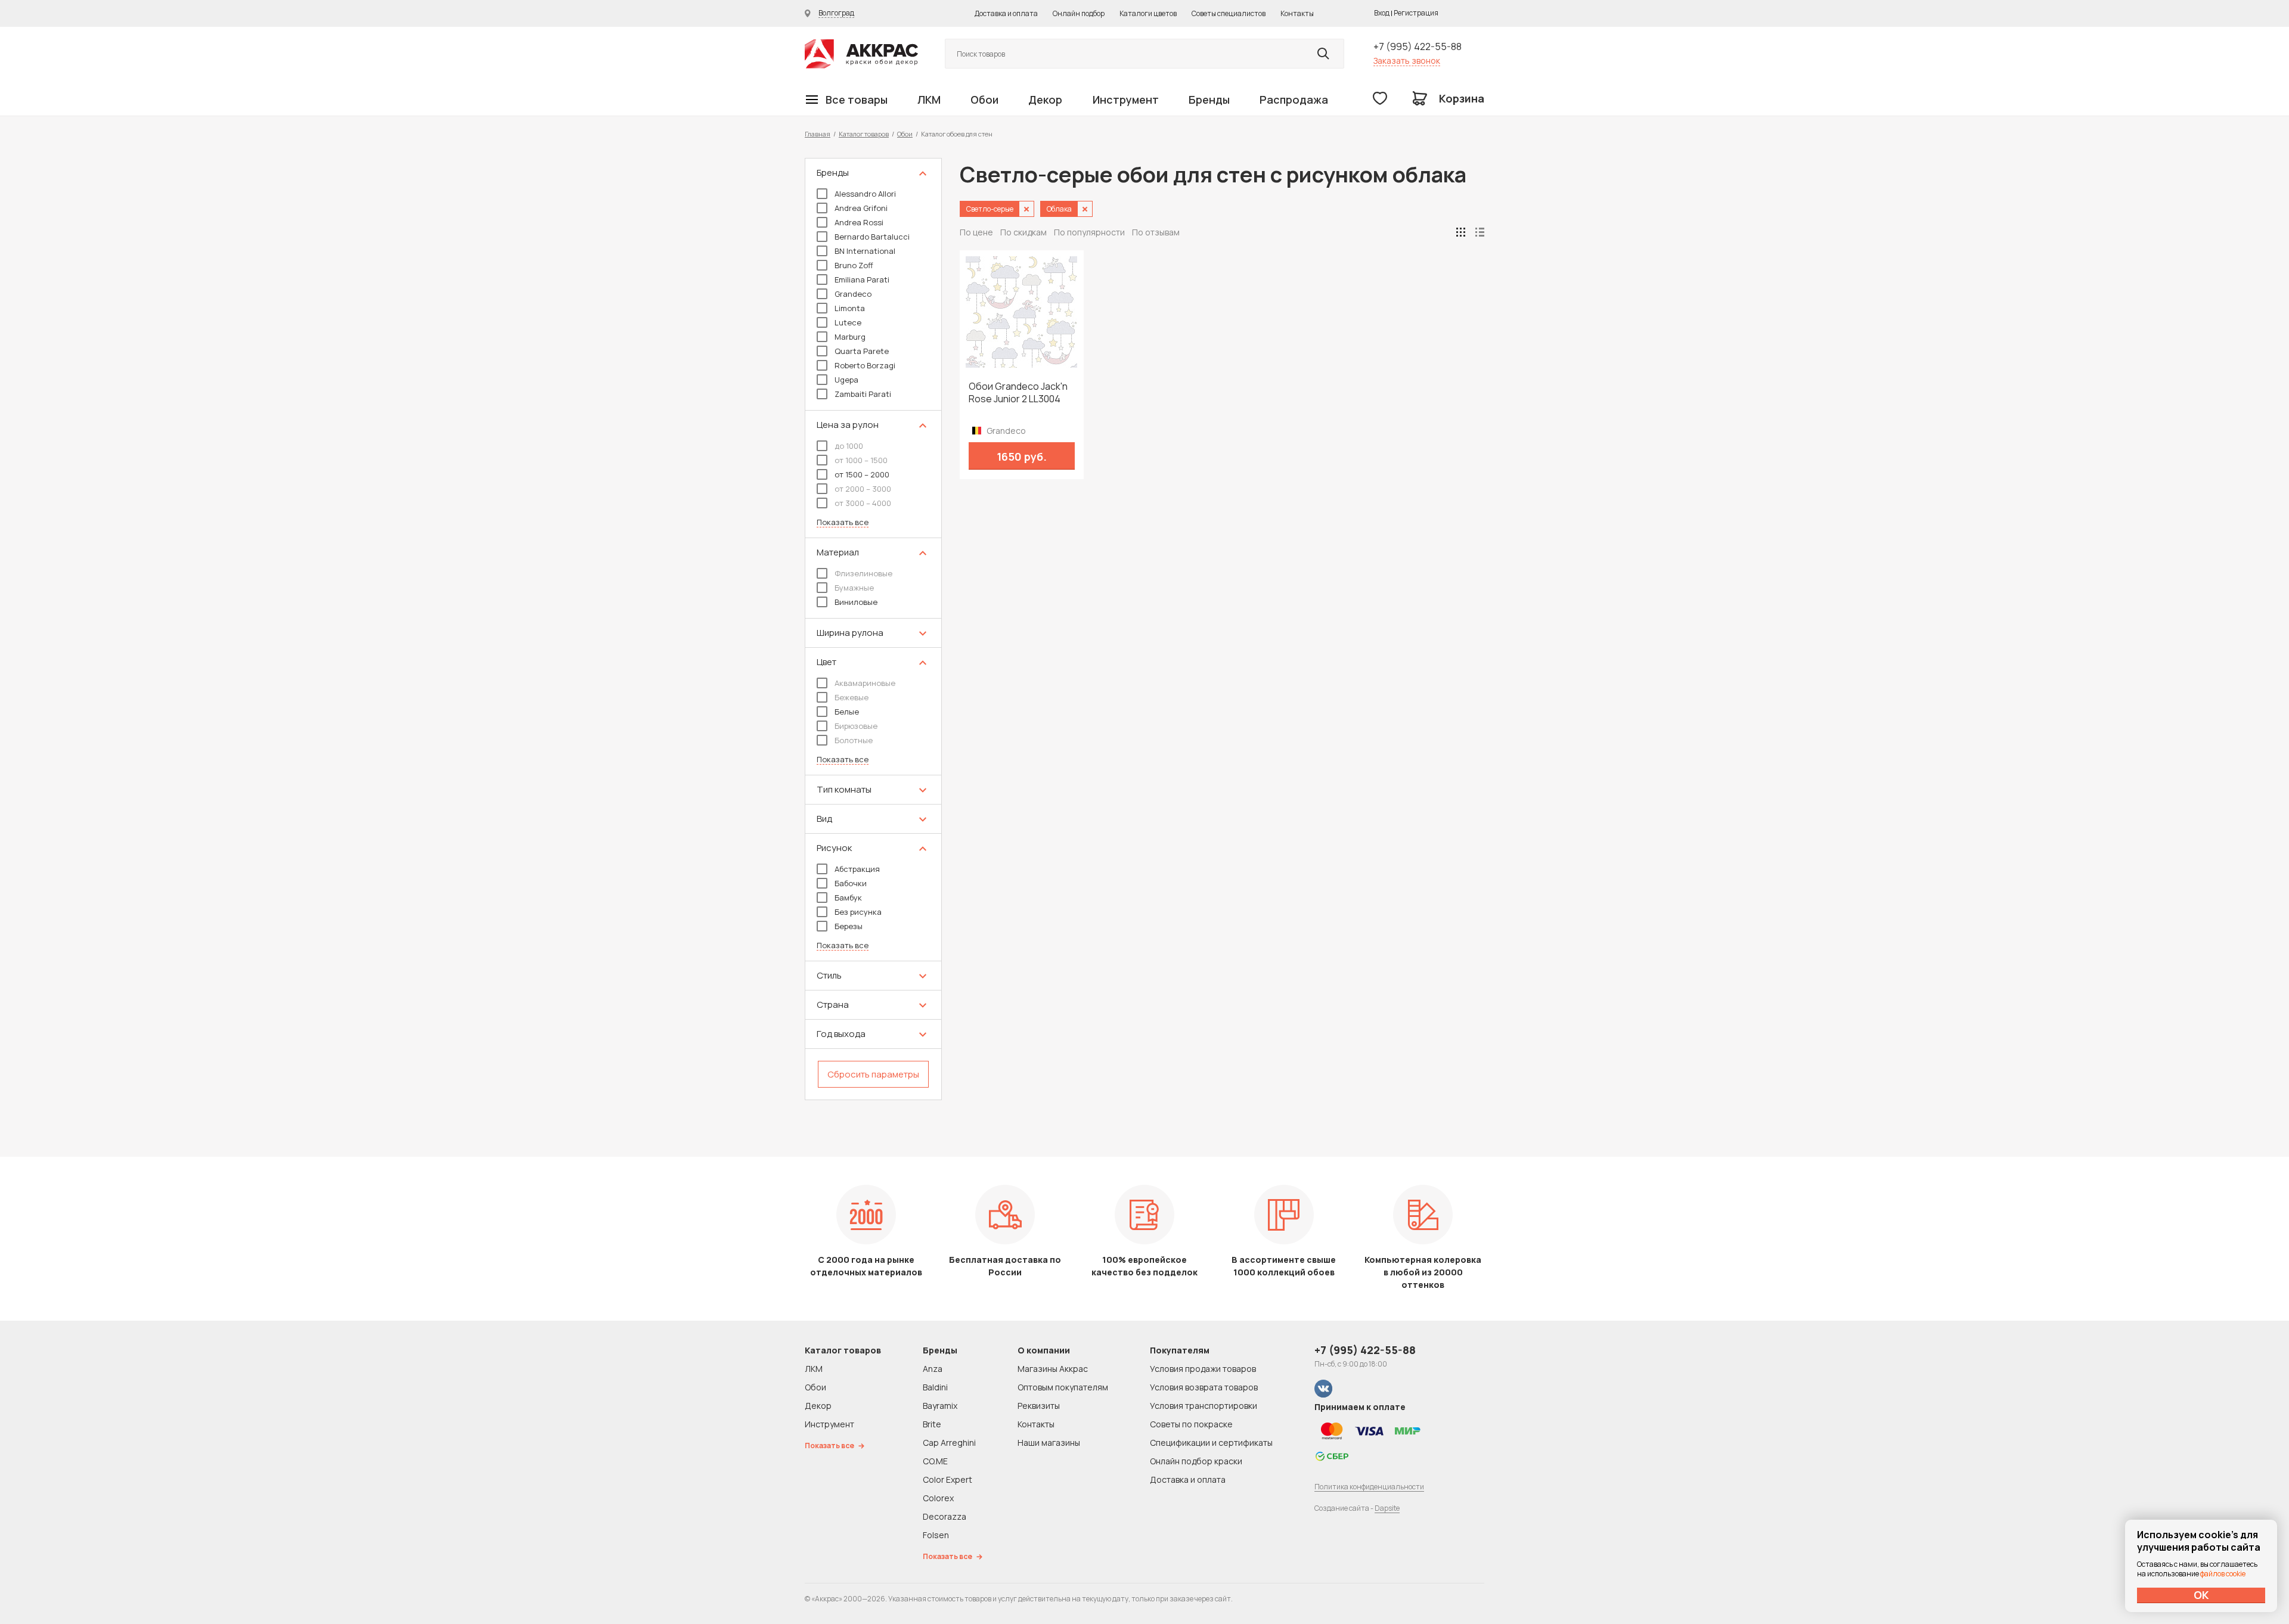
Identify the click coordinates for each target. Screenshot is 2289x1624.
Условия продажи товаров (1203, 1369)
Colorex (938, 1498)
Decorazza (945, 1516)
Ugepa (846, 380)
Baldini (935, 1387)
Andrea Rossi (859, 222)
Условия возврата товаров (1204, 1387)
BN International (865, 251)
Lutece (848, 322)
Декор (1045, 100)
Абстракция (857, 869)
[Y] (1323, 54)
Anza (933, 1369)
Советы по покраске (1191, 1424)
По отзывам (1156, 232)
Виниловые (856, 602)
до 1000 (849, 446)
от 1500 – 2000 (862, 474)
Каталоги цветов (1148, 13)
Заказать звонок (1407, 60)
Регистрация (1416, 13)
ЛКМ (929, 100)
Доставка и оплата (1006, 13)
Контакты (1297, 13)
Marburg (850, 337)
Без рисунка (858, 912)
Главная (818, 134)
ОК (2201, 1595)
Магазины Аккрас (1053, 1369)
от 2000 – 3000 (863, 489)
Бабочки (851, 883)
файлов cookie (2223, 1574)
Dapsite (1387, 1508)
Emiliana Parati (862, 280)
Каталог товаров (864, 134)
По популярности (1089, 232)
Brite (932, 1424)
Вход (1382, 13)
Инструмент (1126, 100)
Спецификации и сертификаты (1211, 1443)
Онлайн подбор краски (1196, 1461)
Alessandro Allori (865, 194)
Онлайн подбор (1079, 13)
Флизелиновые (863, 573)
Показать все (843, 522)
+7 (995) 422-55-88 (1418, 46)
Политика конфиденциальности (1369, 1487)
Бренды (1209, 100)
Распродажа (1294, 100)
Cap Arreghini (949, 1443)
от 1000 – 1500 (861, 460)
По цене (976, 232)
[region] (873, 629)
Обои (984, 100)
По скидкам (1023, 232)
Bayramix (940, 1406)
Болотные (854, 740)
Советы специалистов (1229, 13)
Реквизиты (1039, 1406)
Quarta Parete (862, 351)
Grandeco (853, 294)
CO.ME (935, 1461)
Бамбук (848, 898)
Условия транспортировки (1204, 1406)
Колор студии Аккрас (861, 54)
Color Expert (947, 1479)
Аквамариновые (865, 683)
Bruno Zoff (854, 265)
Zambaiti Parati (863, 394)
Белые (847, 712)
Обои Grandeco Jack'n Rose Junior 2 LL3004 (1018, 393)
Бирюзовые (856, 726)
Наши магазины (1049, 1443)
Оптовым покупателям (1063, 1387)
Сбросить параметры (873, 1074)
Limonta (850, 308)
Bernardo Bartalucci (872, 237)
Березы (849, 926)
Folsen (936, 1535)
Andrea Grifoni (861, 208)
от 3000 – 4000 (863, 503)
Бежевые (852, 697)
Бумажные (854, 588)
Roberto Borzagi (865, 365)
